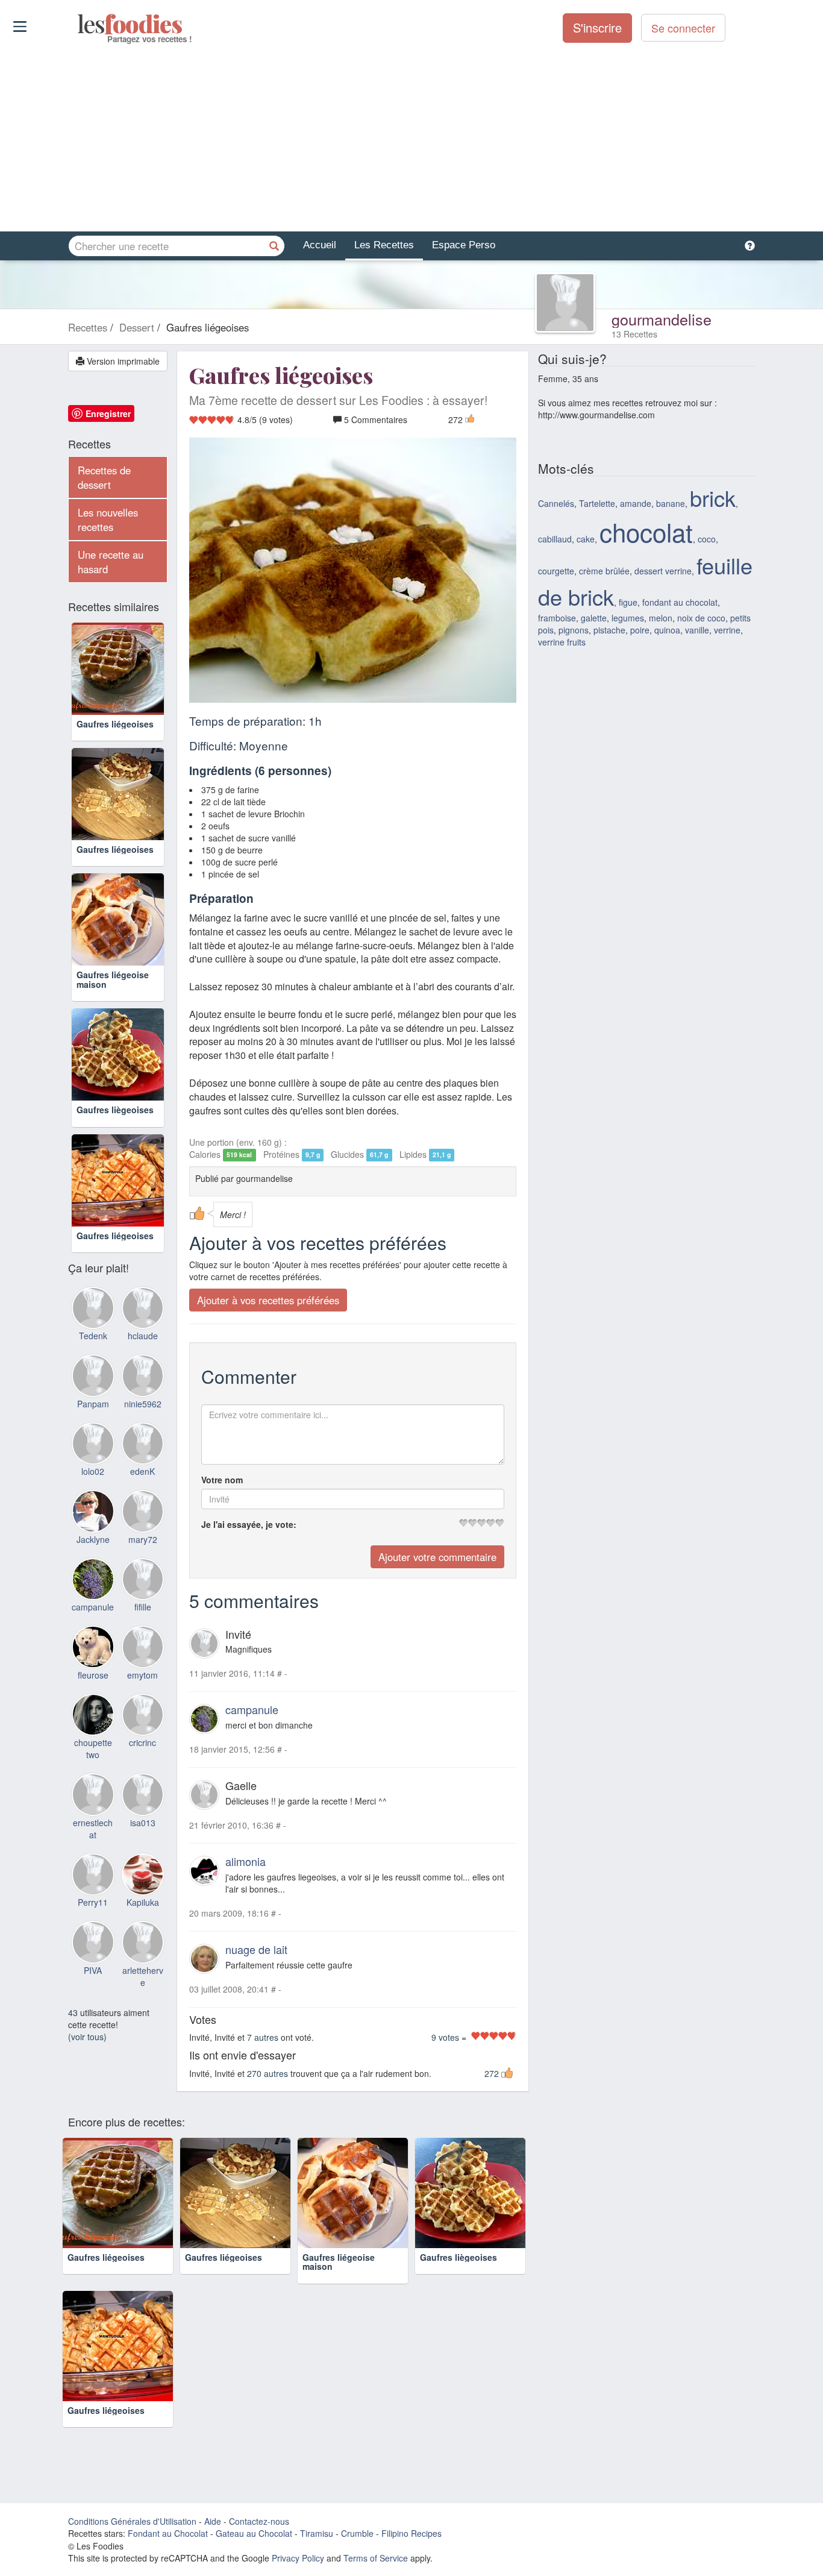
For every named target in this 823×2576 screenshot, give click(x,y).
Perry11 (93, 1902)
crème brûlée (604, 571)
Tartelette (597, 503)
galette (594, 618)
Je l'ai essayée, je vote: (249, 1524)
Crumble (357, 2533)
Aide (213, 2521)
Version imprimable (122, 361)
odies (79, 24)
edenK (142, 1471)
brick (713, 498)
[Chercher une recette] (274, 246)
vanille (697, 630)
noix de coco (701, 618)
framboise (557, 618)
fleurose (93, 1675)
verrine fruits (562, 642)
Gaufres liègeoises (115, 1110)
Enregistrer (108, 413)
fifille (143, 1607)
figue (628, 602)
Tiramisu (317, 2533)
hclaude (143, 1336)
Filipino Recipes (411, 2533)
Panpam (93, 1404)
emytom (142, 1675)
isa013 (143, 1823)
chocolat (646, 532)
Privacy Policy (298, 2558)
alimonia (246, 1861)
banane (671, 503)
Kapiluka (143, 1902)
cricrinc (142, 1742)
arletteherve (143, 1976)
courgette (556, 571)
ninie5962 (143, 1404)
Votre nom (222, 1480)
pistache (609, 630)
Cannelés (556, 503)
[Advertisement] (411, 138)
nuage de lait (256, 1949)
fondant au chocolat (680, 602)
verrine (727, 630)
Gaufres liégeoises (115, 724)
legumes (628, 618)
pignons (574, 630)
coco (707, 539)
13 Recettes (634, 334)
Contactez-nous (259, 2521)
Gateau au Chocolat (254, 2533)
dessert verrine (663, 571)
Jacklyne (93, 1539)
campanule (252, 1709)
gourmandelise (662, 319)
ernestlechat (93, 1829)
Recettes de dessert (104, 477)
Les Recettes (384, 245)
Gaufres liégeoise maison (113, 979)
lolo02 (93, 1471)
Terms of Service (376, 2558)
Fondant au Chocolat (168, 2533)
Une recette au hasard (111, 562)
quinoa (667, 630)
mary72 (143, 1539)
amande (636, 503)
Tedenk (93, 1336)
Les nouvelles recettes (108, 520)
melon (661, 618)
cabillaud (555, 539)
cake (586, 539)
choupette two (93, 1748)
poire (640, 630)
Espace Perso (464, 245)
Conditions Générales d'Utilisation (132, 2521)
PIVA (93, 1970)
